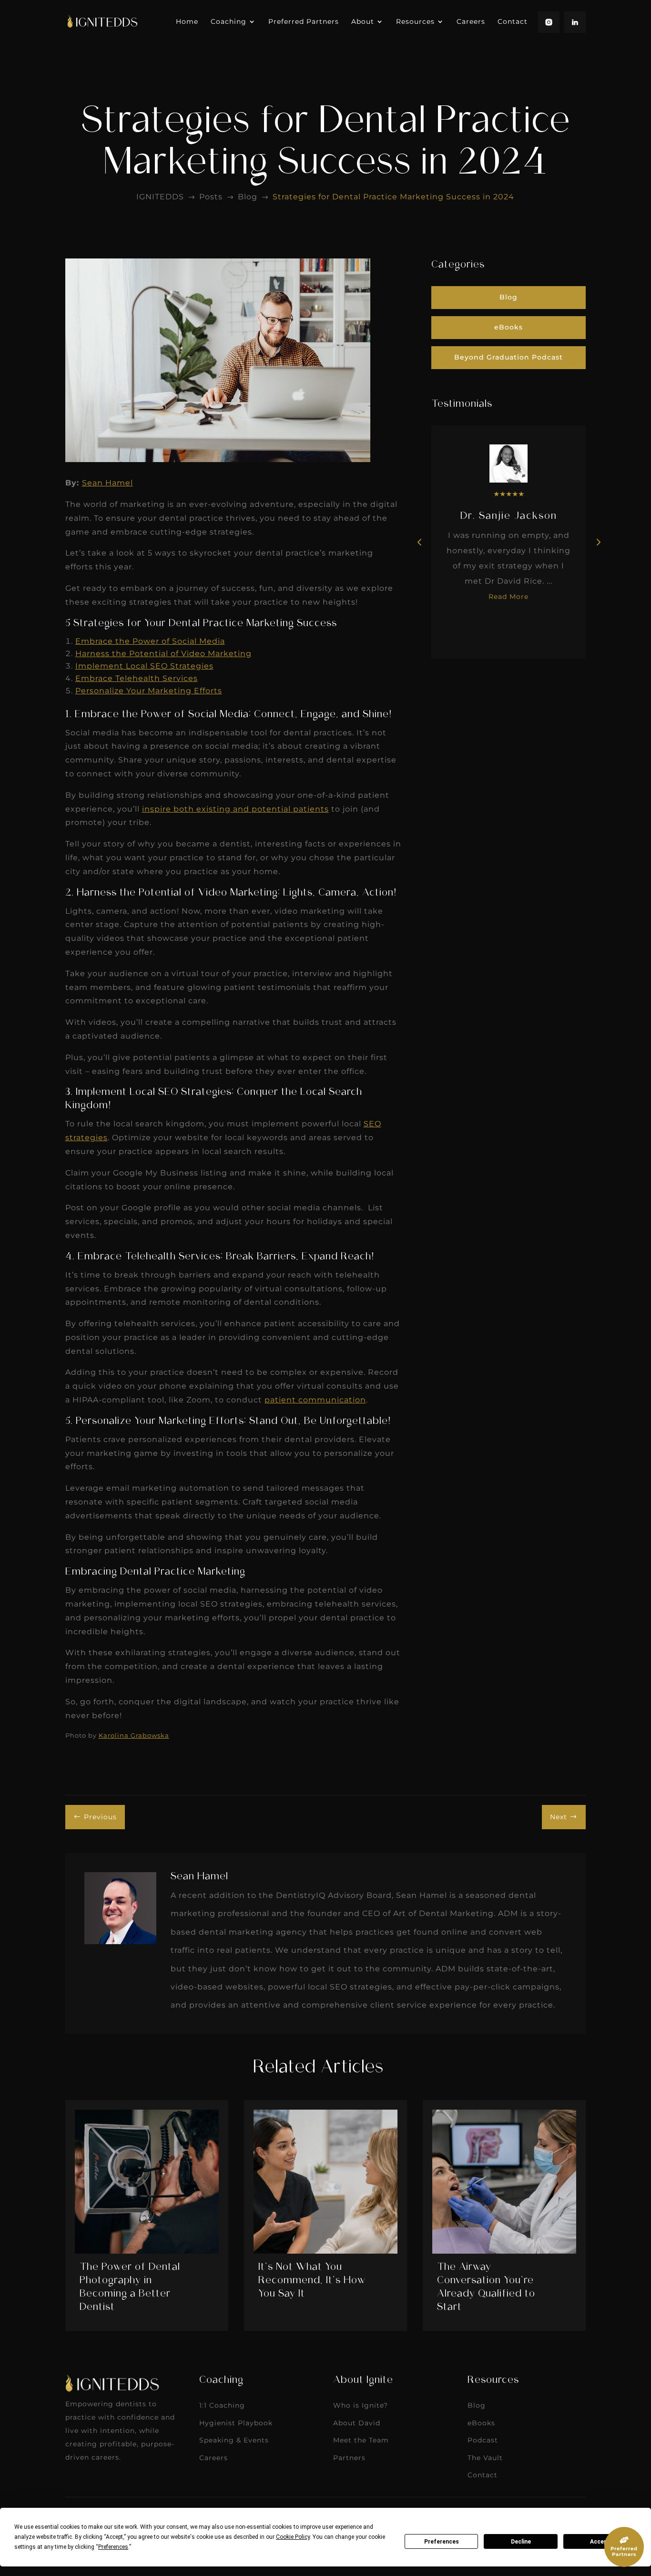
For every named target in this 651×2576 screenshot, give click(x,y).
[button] (598, 542)
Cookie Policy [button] (293, 2537)
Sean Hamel (107, 483)
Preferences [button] (113, 2547)
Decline (521, 2542)
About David (357, 2423)
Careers (214, 2458)
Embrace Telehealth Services (137, 678)
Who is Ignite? (361, 2405)
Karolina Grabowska (134, 1735)
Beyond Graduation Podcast (509, 357)
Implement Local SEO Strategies (144, 666)
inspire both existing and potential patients (235, 809)
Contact (483, 2475)
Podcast (483, 2440)
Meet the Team (361, 2440)
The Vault (485, 2458)
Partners (349, 2458)
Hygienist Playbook (236, 2423)
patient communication (315, 1400)
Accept (600, 2542)
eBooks (509, 327)
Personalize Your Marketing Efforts (149, 691)
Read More (509, 597)
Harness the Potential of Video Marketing (163, 654)
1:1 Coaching (222, 2405)
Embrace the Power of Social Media (150, 641)
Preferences (442, 2542)
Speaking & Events (234, 2440)
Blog (509, 297)
